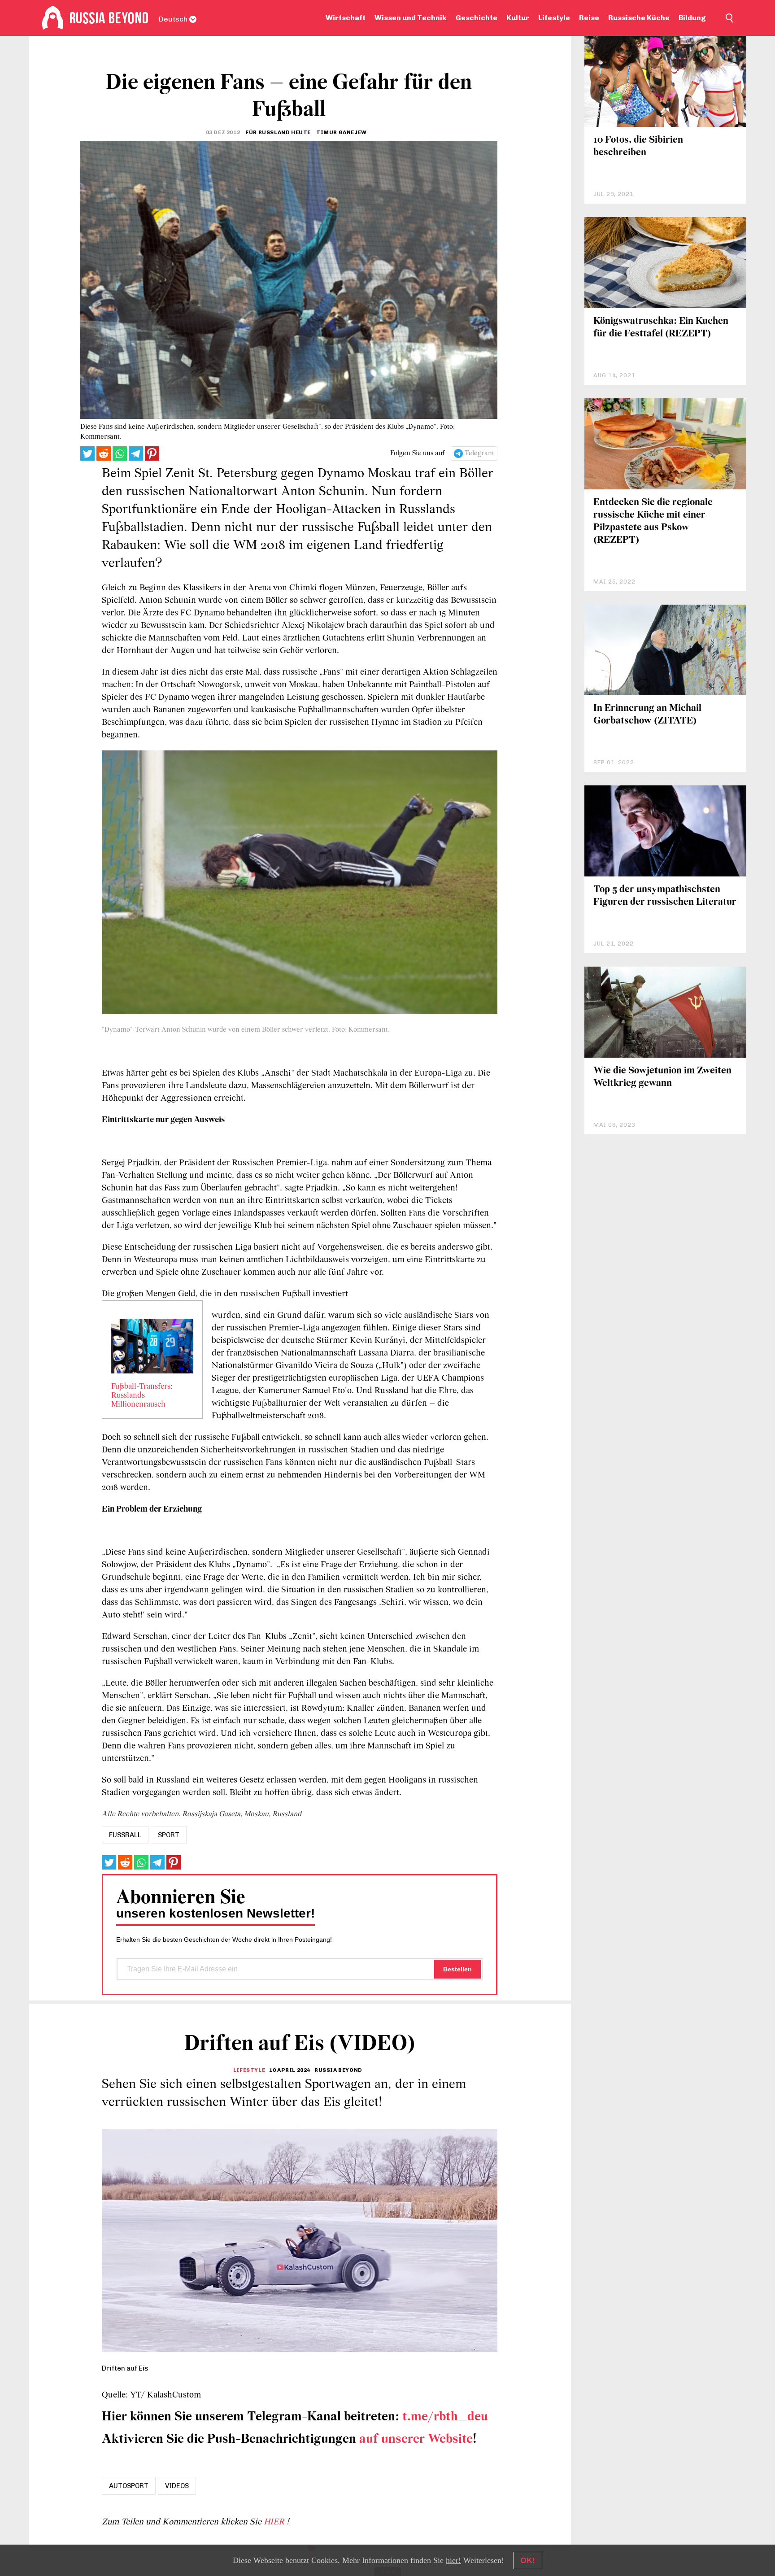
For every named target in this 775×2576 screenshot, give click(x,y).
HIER (275, 2522)
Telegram (479, 453)
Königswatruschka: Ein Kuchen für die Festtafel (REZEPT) (661, 328)
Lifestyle (554, 18)
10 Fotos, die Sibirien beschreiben (638, 146)
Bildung (692, 18)
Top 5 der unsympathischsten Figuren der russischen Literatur (665, 896)
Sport (169, 1835)
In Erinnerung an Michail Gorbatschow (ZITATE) (647, 715)
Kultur (518, 18)
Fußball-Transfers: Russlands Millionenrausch (142, 1396)
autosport (129, 2486)
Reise (589, 18)
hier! (453, 2560)
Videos (177, 2486)
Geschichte (477, 18)
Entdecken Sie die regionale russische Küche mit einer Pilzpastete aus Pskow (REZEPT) (653, 521)
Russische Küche (639, 18)
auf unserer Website (416, 2439)
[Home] (53, 18)
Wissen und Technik (411, 18)
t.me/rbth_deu (445, 2417)
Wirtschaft (346, 18)
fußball (125, 1835)
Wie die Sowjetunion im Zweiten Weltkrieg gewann (662, 1077)
